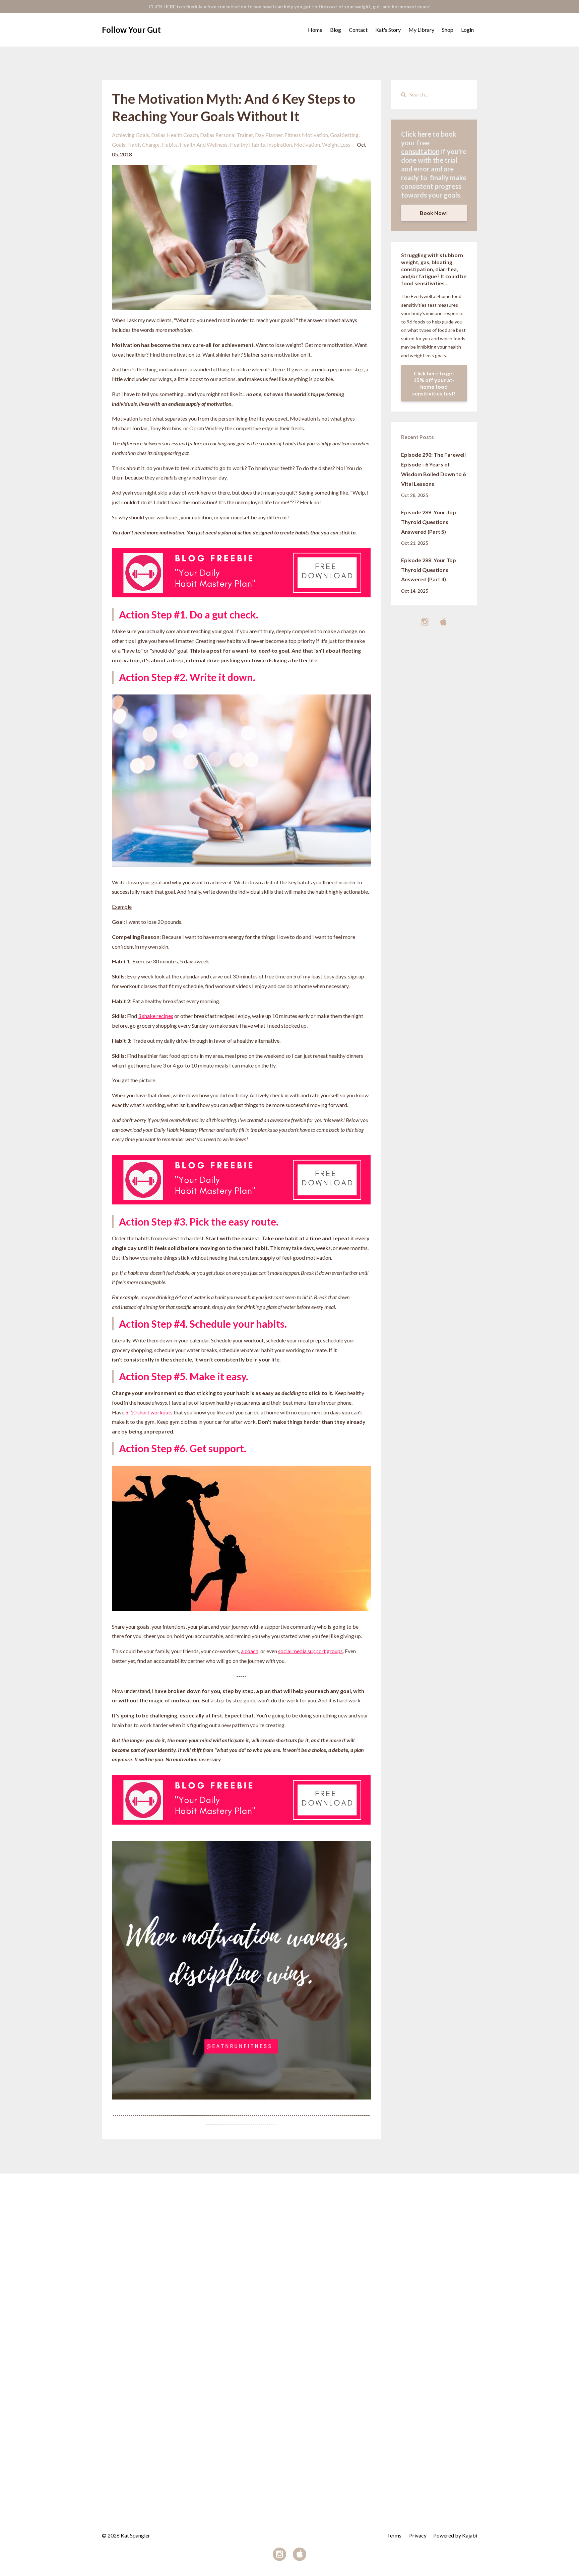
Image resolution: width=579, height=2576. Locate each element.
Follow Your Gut (131, 30)
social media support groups (310, 1651)
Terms (394, 2535)
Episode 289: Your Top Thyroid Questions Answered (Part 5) (429, 522)
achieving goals (131, 135)
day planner (269, 135)
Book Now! (434, 213)
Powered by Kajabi (455, 2535)
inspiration (279, 144)
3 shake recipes (156, 1016)
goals (119, 144)
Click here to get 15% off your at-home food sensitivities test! (434, 383)
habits (170, 144)
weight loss (336, 144)
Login (467, 30)
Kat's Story (388, 30)
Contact (358, 30)
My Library (421, 30)
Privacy (418, 2535)
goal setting (344, 135)
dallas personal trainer (227, 135)
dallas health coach (175, 135)
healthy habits (247, 144)
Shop (448, 30)
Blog (336, 30)
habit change (143, 144)
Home (315, 30)
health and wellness (204, 144)
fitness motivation (306, 135)
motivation (307, 144)
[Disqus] (289, 2257)
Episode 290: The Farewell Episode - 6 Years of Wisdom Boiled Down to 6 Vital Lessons (433, 469)
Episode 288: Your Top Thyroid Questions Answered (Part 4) (429, 570)
